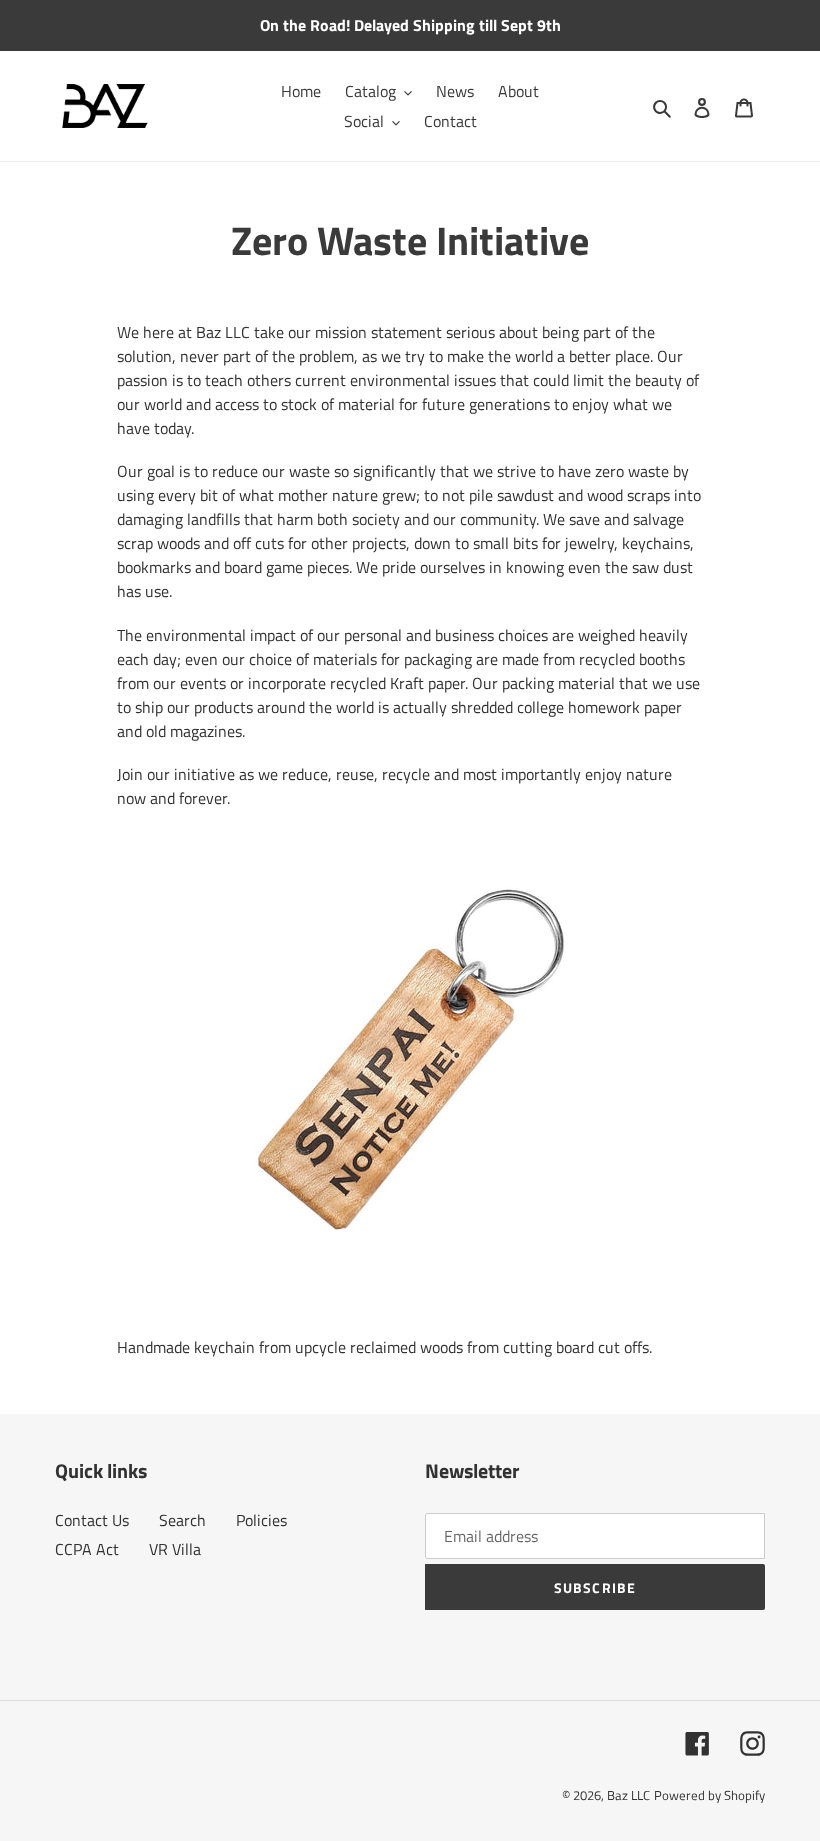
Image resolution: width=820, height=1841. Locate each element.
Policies (261, 1520)
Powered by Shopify (709, 1795)
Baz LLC (628, 1795)
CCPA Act (87, 1549)
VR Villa (175, 1549)
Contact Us (92, 1520)
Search (182, 1520)
